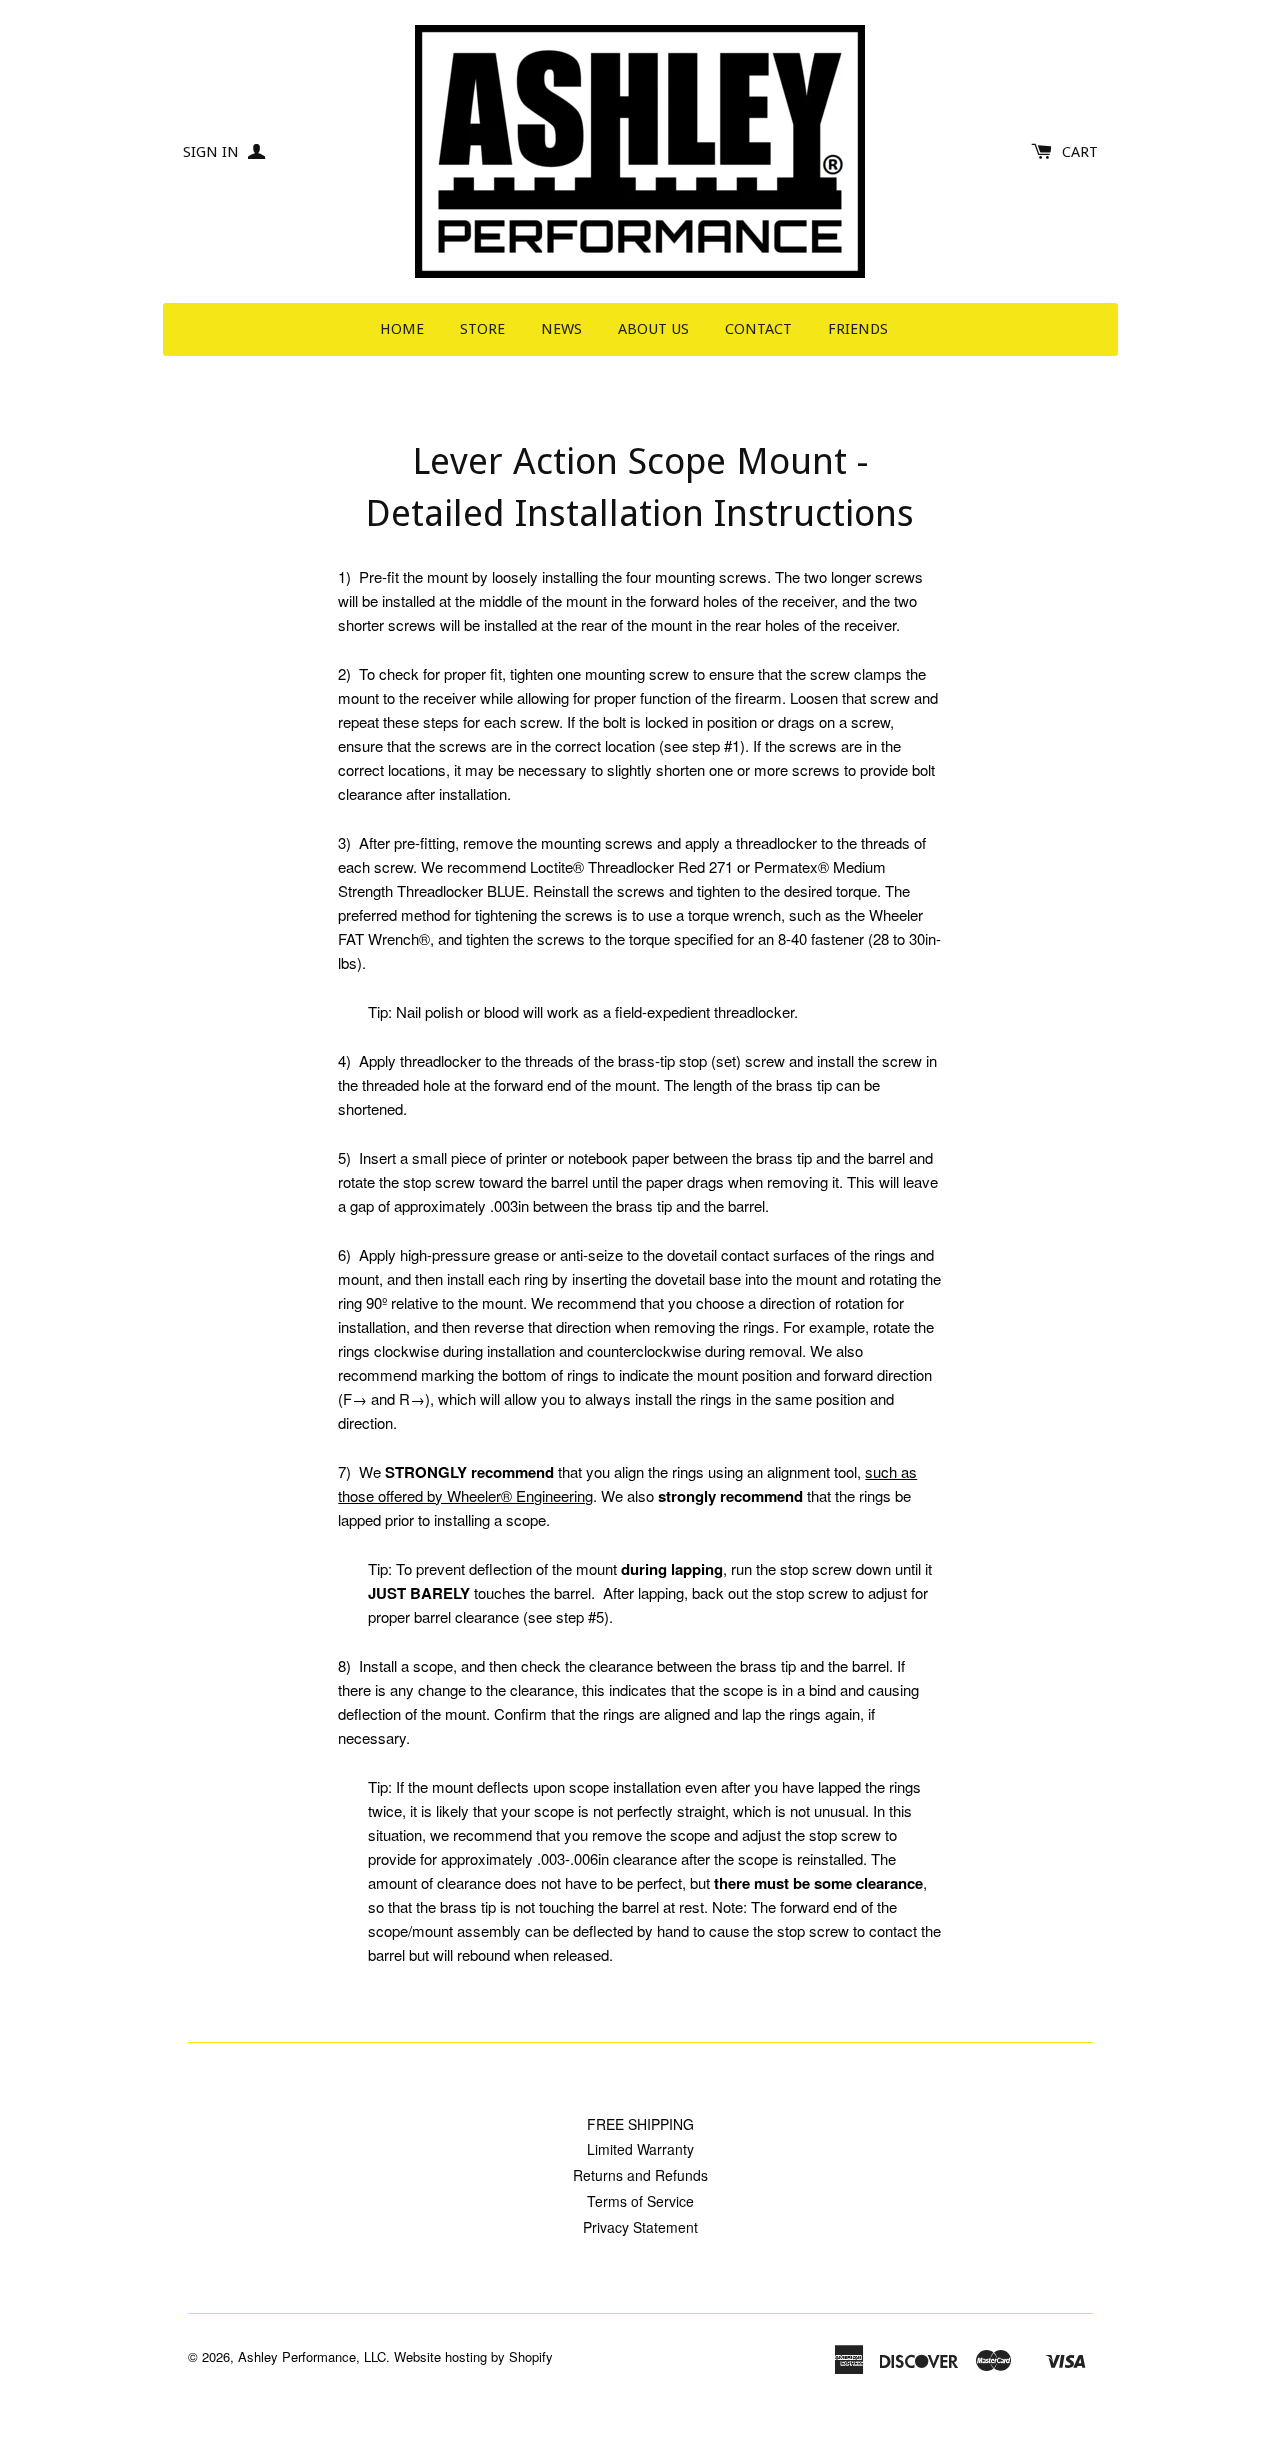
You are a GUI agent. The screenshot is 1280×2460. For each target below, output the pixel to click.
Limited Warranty (640, 2149)
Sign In (213, 152)
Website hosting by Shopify (473, 2356)
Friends (858, 329)
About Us (653, 329)
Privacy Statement (640, 2227)
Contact (758, 329)
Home (402, 329)
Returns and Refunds (640, 2175)
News (561, 329)
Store (482, 329)
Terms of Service (640, 2201)
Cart (1080, 152)
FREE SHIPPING (640, 2124)
